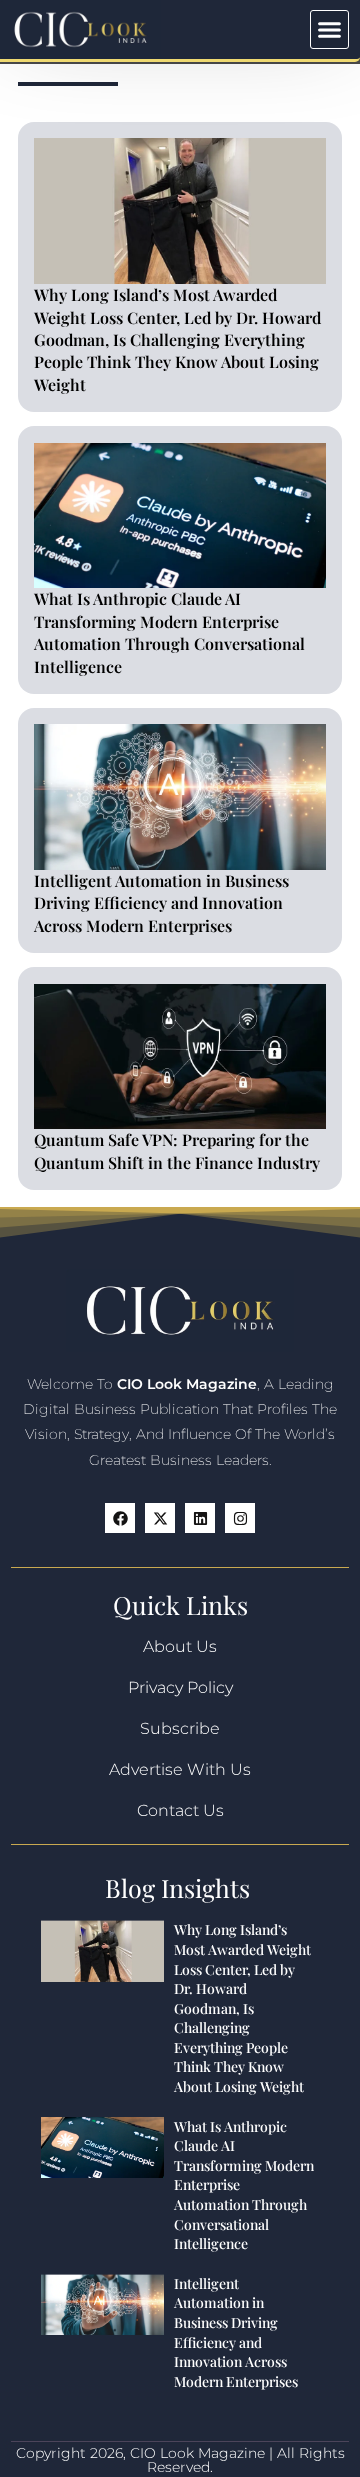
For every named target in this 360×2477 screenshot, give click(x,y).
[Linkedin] (200, 1518)
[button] (330, 30)
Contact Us (180, 1810)
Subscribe (180, 1728)
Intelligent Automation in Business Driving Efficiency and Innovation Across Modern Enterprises (161, 903)
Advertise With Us (180, 1769)
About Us (180, 1646)
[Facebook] (120, 1518)
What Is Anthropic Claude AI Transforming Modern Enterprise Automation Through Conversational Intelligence (169, 632)
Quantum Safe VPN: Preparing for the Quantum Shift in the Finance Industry (177, 1150)
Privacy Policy (180, 1687)
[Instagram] (240, 1518)
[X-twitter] (160, 1518)
